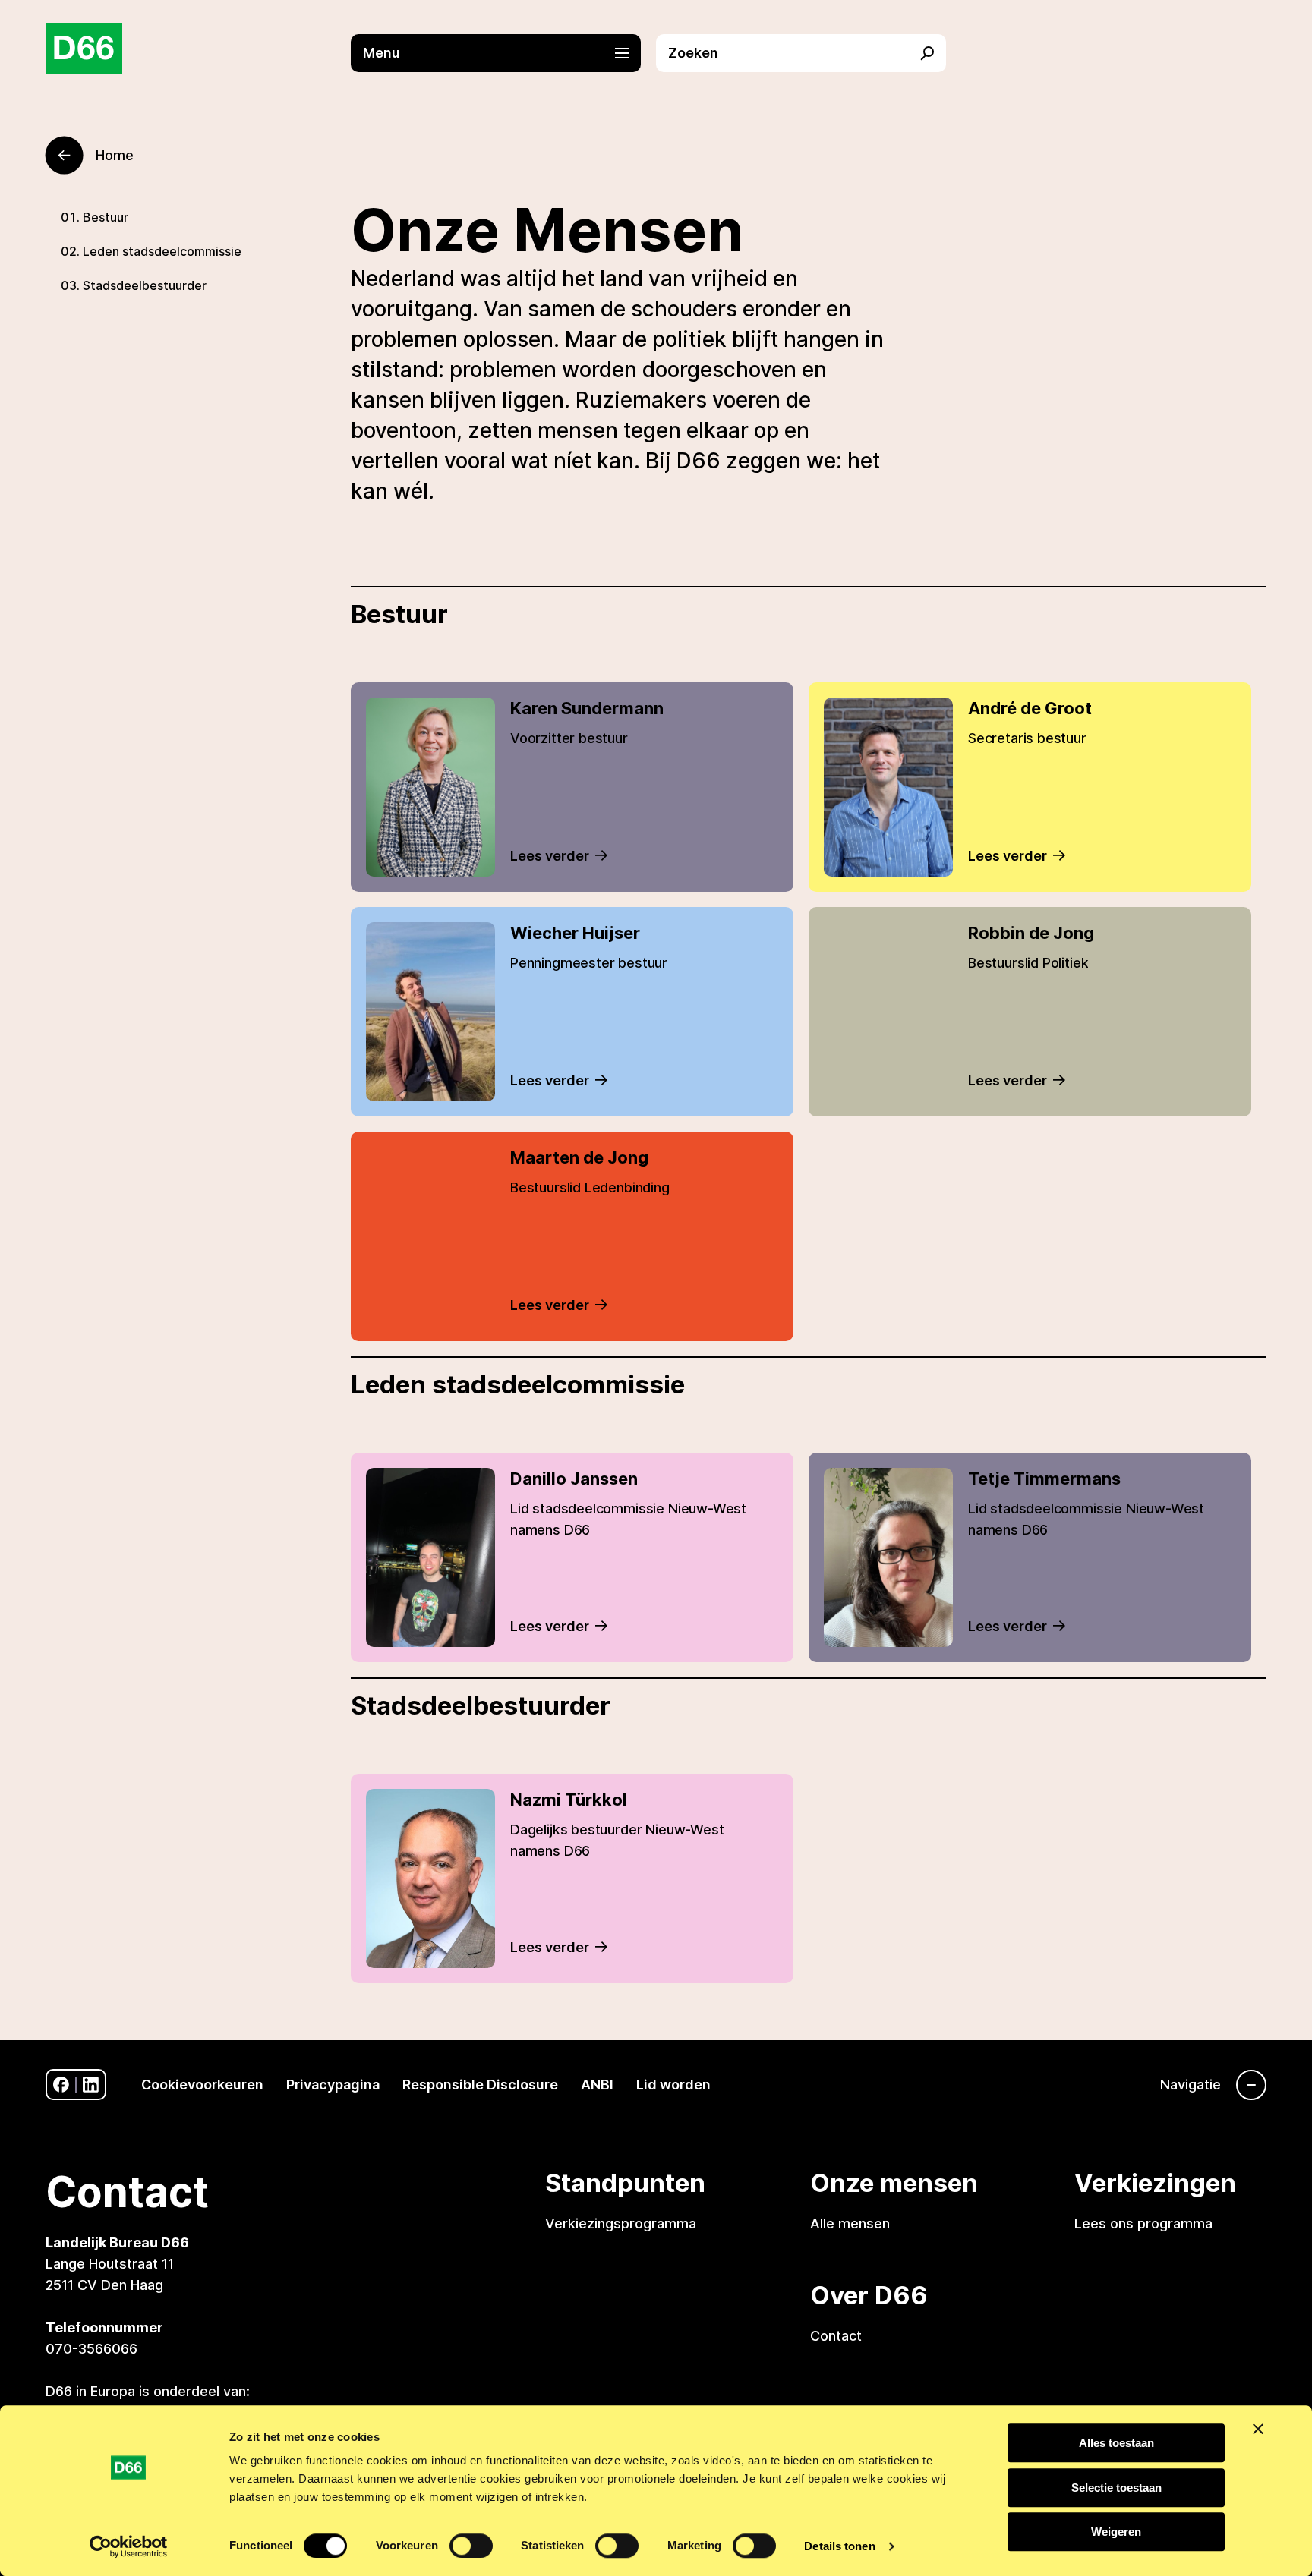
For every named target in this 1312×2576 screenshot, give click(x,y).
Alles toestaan (1116, 2443)
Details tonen (839, 2546)
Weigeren (1116, 2532)
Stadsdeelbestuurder (145, 285)
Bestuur (106, 217)
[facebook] (61, 2085)
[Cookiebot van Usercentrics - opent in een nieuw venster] (129, 2546)
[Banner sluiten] (1258, 2429)
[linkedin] (91, 2085)
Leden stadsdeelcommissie (162, 251)
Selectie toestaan (1116, 2488)
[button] (503, 53)
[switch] (471, 2546)
